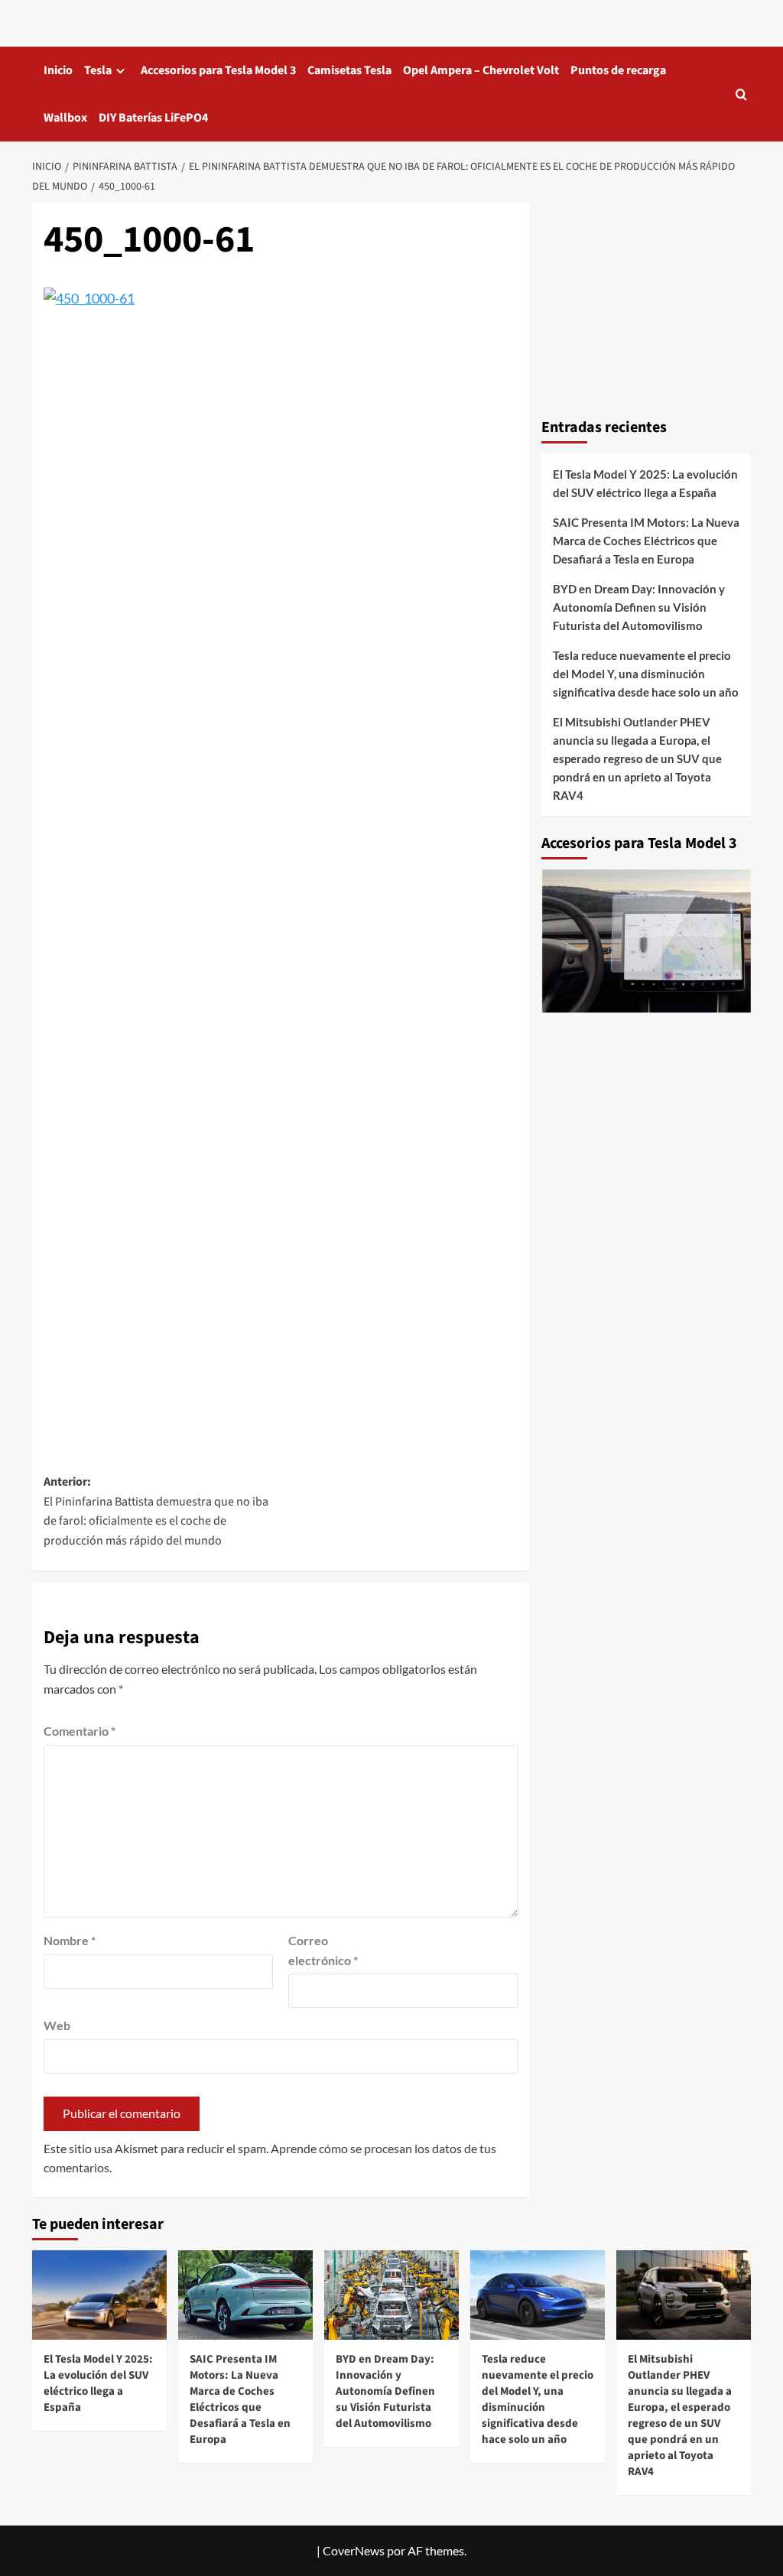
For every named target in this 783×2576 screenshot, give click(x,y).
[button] (741, 94)
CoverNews (354, 2550)
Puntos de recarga (618, 70)
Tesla (98, 70)
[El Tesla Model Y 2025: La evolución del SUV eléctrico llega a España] (99, 2295)
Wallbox (65, 118)
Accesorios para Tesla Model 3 (218, 70)
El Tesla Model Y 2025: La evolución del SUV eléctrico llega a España (645, 483)
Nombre (70, 1940)
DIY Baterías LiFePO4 (153, 118)
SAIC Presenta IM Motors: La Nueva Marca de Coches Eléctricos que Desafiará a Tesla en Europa (646, 541)
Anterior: (156, 1511)
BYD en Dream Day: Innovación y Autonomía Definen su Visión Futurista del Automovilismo (639, 607)
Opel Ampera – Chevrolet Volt (481, 70)
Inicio (58, 70)
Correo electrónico (323, 1950)
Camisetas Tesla (349, 70)
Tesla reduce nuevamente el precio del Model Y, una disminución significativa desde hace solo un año (646, 674)
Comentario (80, 1731)
